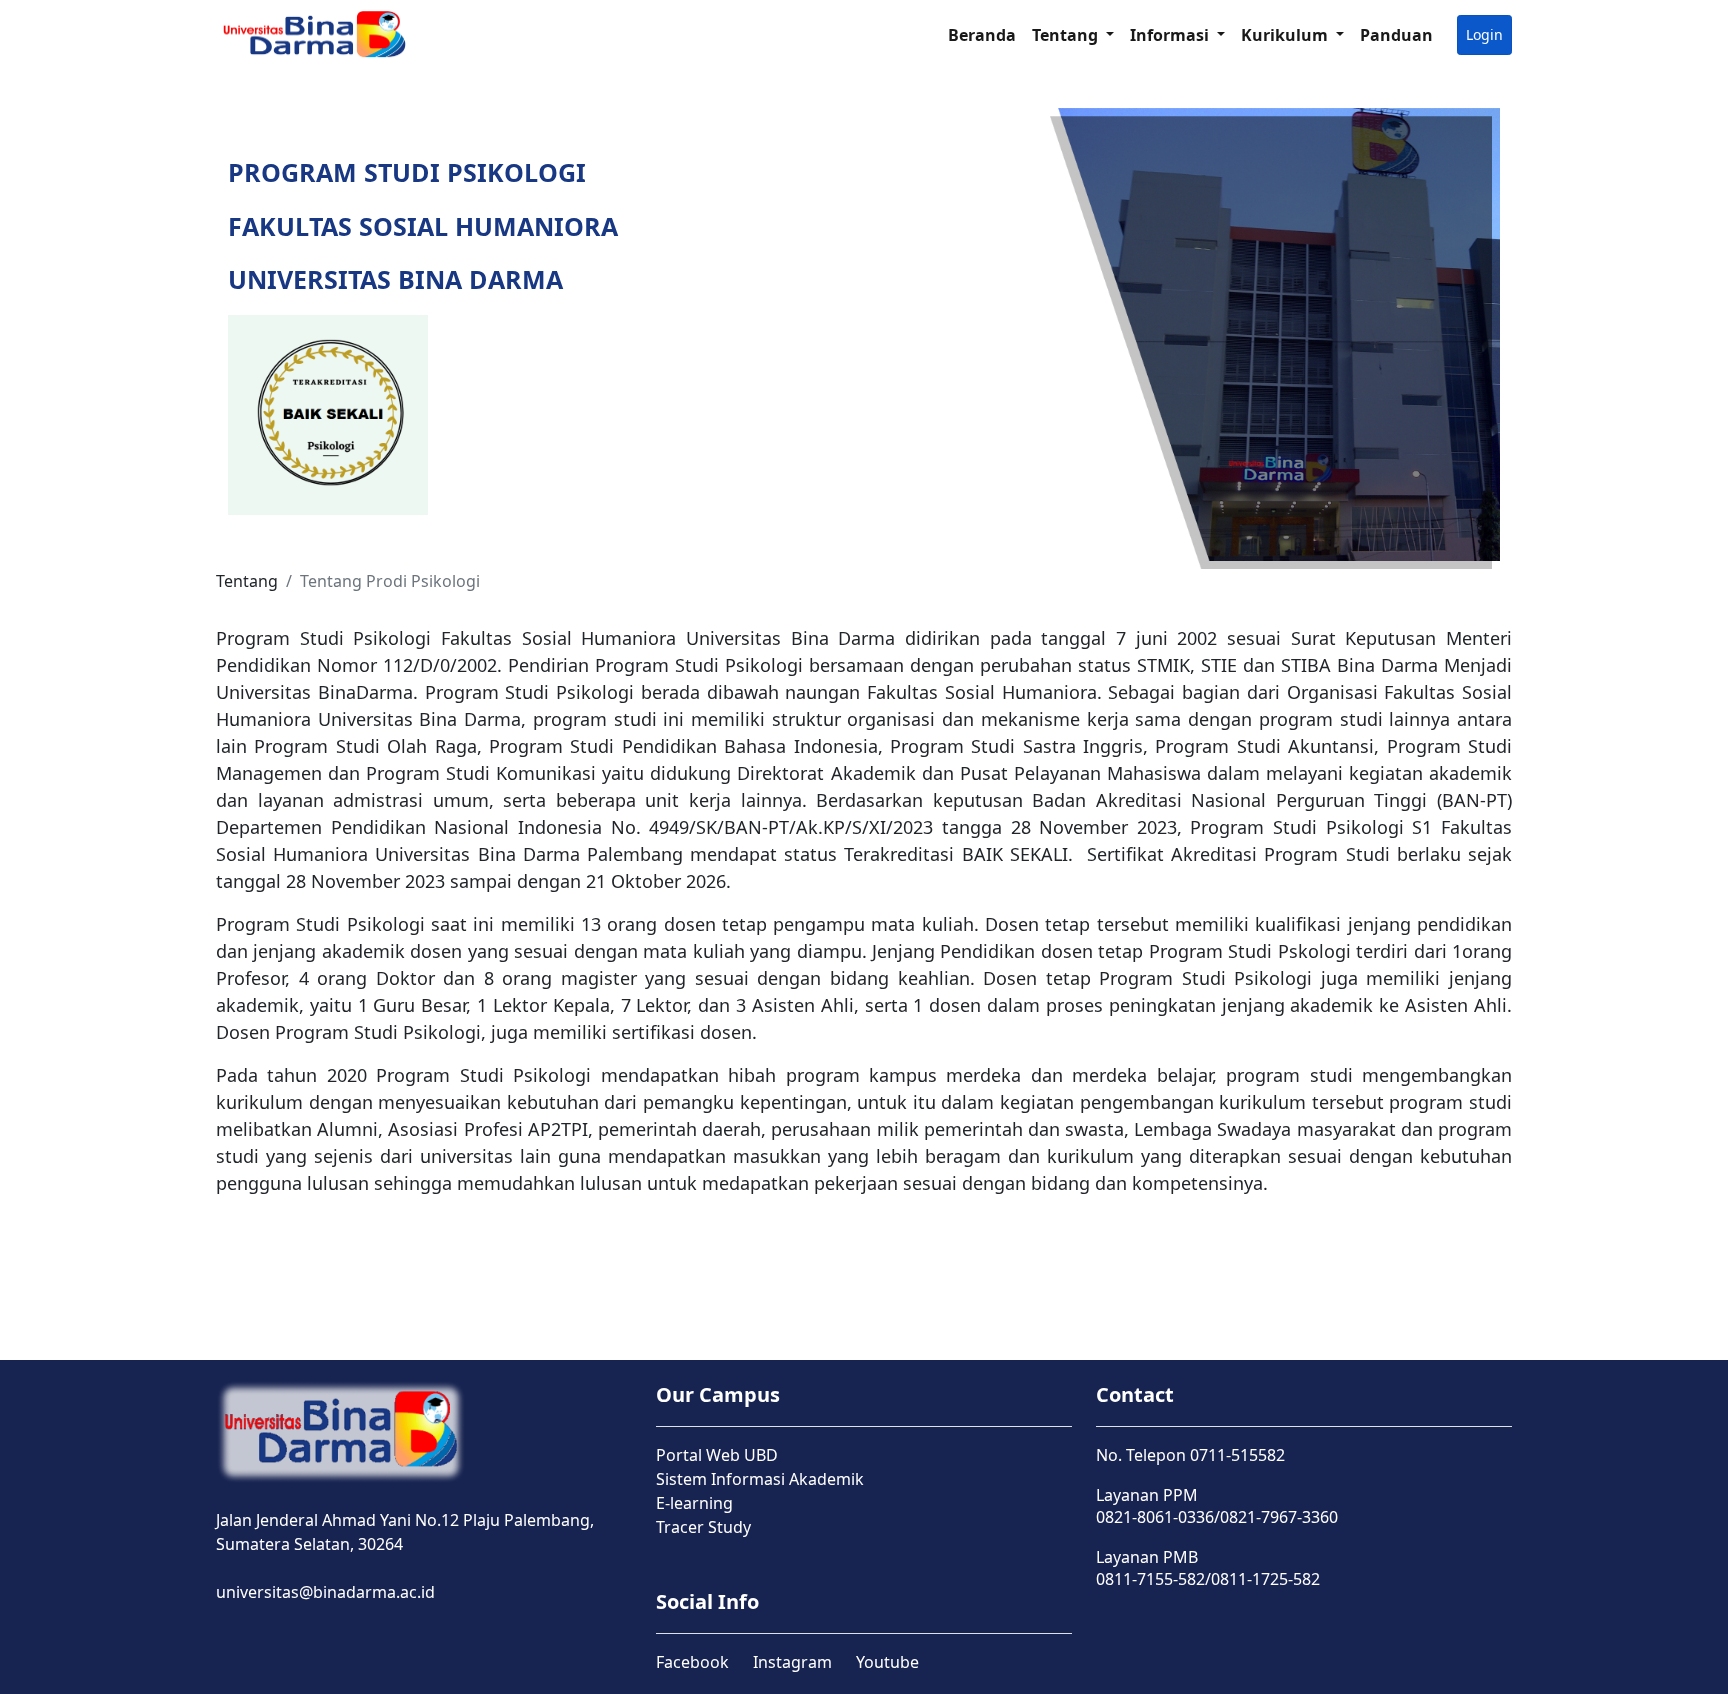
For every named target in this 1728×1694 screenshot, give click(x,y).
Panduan (1396, 35)
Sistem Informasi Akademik (760, 1479)
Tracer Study (703, 1527)
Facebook (692, 1662)
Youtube (887, 1662)
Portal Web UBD (717, 1455)
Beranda (982, 35)
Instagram (792, 1662)
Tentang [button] (1067, 35)
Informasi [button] (1171, 35)
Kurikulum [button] (1286, 35)
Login (1484, 34)
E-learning (694, 1503)
